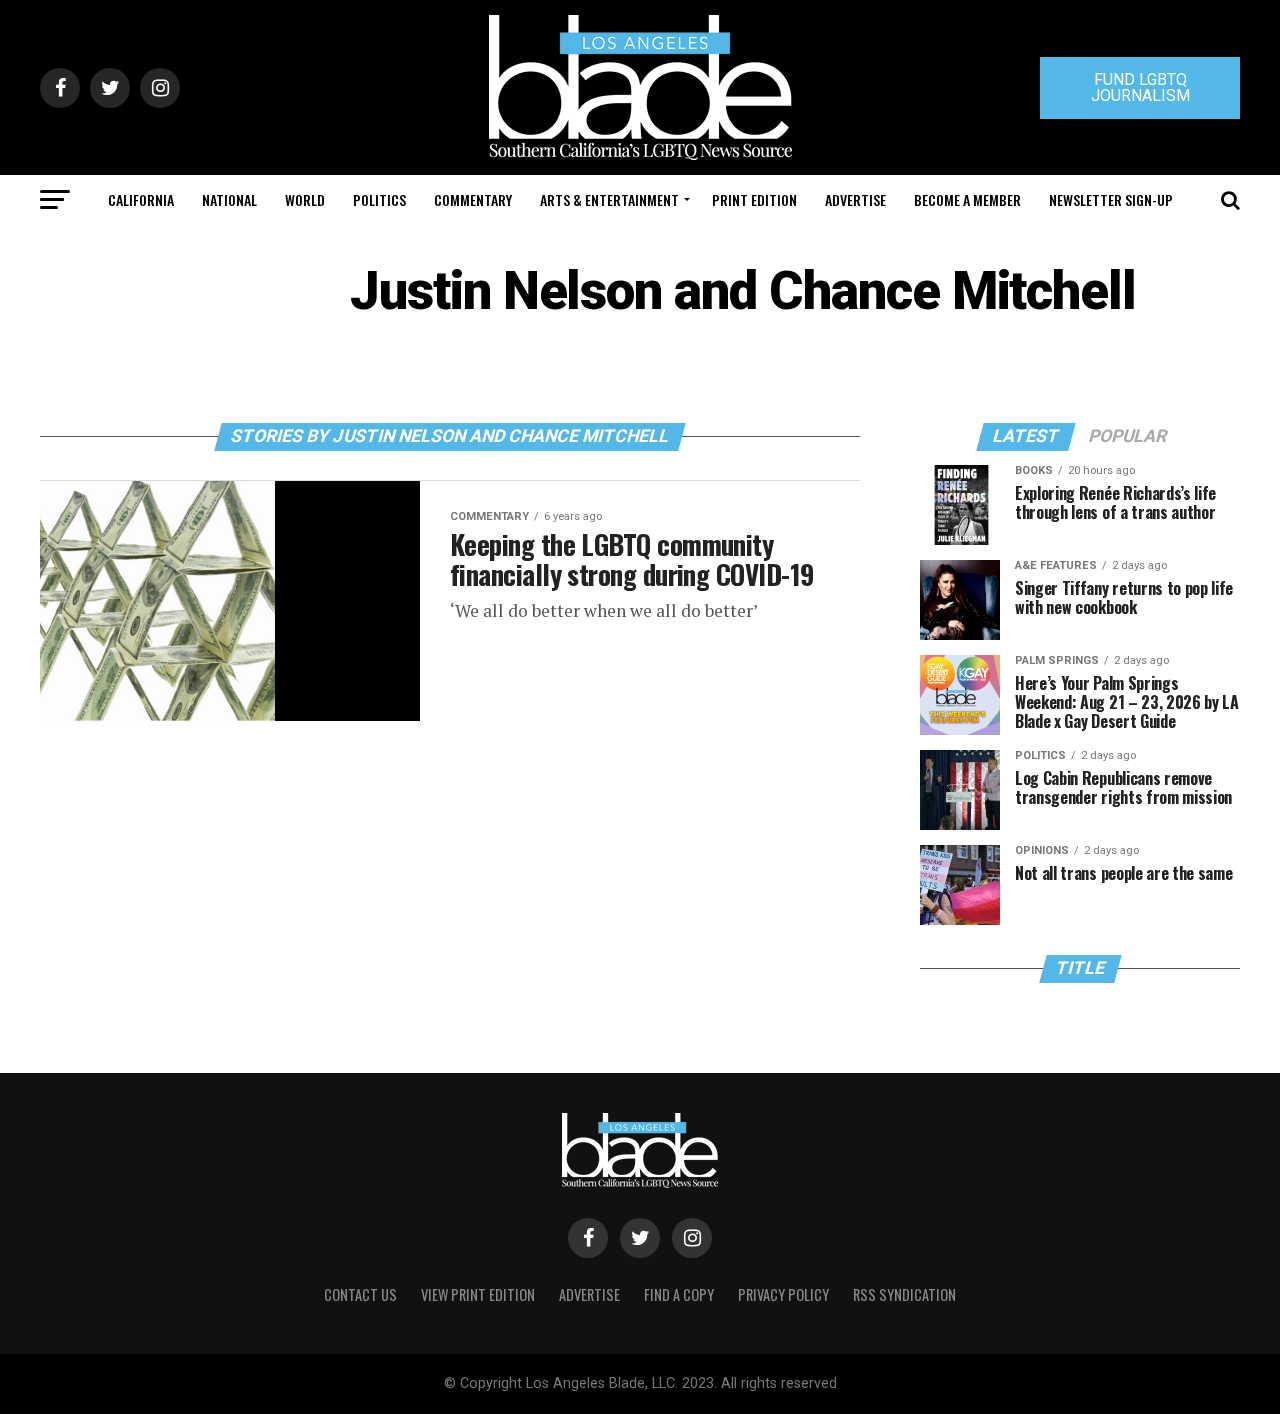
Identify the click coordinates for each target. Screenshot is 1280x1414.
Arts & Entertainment (609, 199)
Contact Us (360, 1294)
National (229, 199)
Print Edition (754, 199)
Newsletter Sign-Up (1111, 199)
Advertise (855, 199)
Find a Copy (679, 1294)
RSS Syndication (904, 1294)
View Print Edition (478, 1294)
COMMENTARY (473, 199)
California (141, 199)
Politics (379, 199)
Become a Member (967, 199)
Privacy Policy (783, 1294)
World (305, 199)
